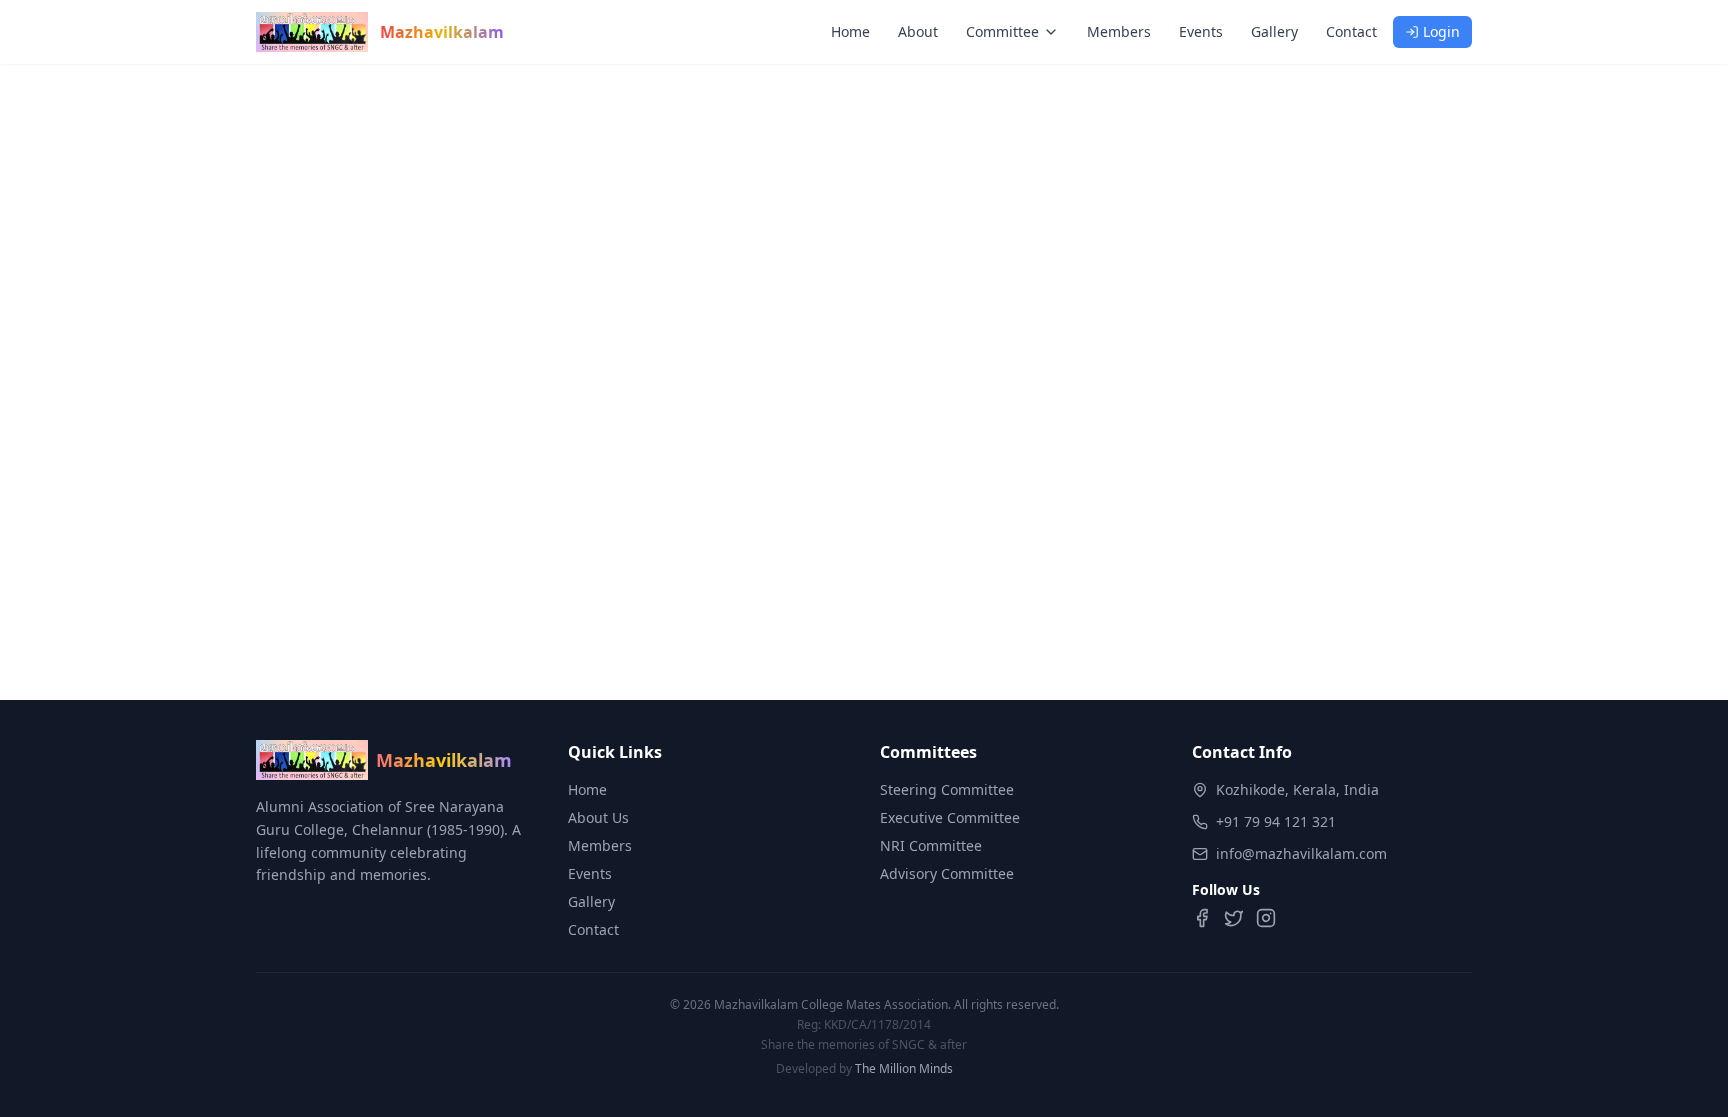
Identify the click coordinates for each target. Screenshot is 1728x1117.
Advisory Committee (947, 873)
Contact (1351, 31)
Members (1119, 31)
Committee (1002, 31)
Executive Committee (950, 817)
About (918, 31)
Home (850, 31)
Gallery (1274, 31)
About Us (598, 817)
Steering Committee (947, 789)
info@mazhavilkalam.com (1301, 853)
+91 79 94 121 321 (1276, 821)
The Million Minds (904, 1068)
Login (1441, 31)
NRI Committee (931, 845)
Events (1201, 31)
